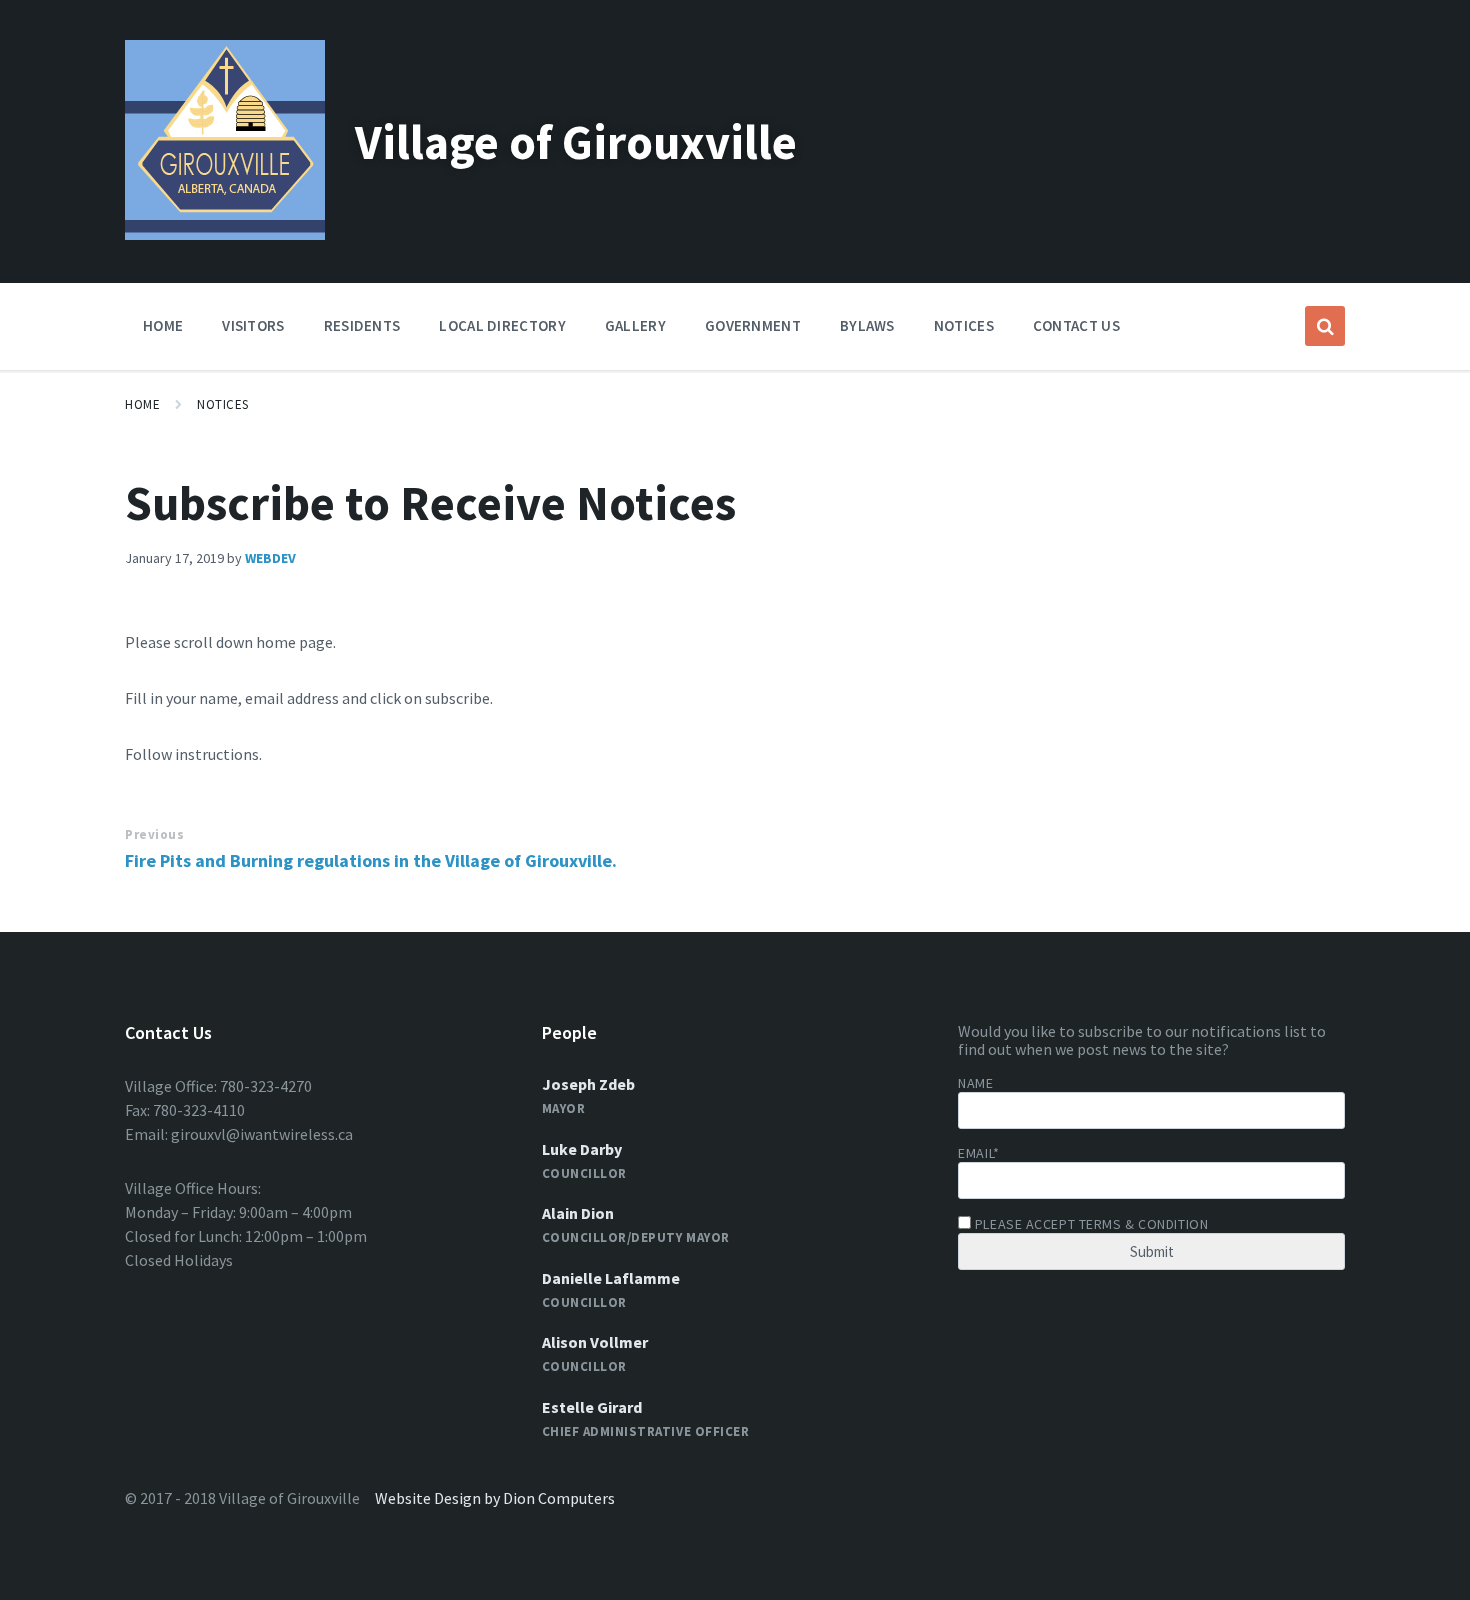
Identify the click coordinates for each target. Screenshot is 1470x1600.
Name (975, 1083)
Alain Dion (578, 1213)
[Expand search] (1325, 326)
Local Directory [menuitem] (502, 325)
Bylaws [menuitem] (867, 325)
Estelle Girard (592, 1407)
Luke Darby (582, 1149)
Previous (154, 834)
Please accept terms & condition (1089, 1224)
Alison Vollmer (595, 1342)
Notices (223, 404)
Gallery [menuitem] (635, 325)
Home (142, 404)
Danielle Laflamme (611, 1278)
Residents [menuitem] (362, 325)
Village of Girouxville (576, 142)
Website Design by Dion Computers (495, 1498)
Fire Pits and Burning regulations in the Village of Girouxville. (371, 860)
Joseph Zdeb (588, 1084)
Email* (978, 1153)
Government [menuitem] (753, 325)
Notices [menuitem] (964, 325)
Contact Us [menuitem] (1076, 325)
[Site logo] (225, 234)
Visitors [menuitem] (253, 325)
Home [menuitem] (163, 325)
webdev (270, 558)
